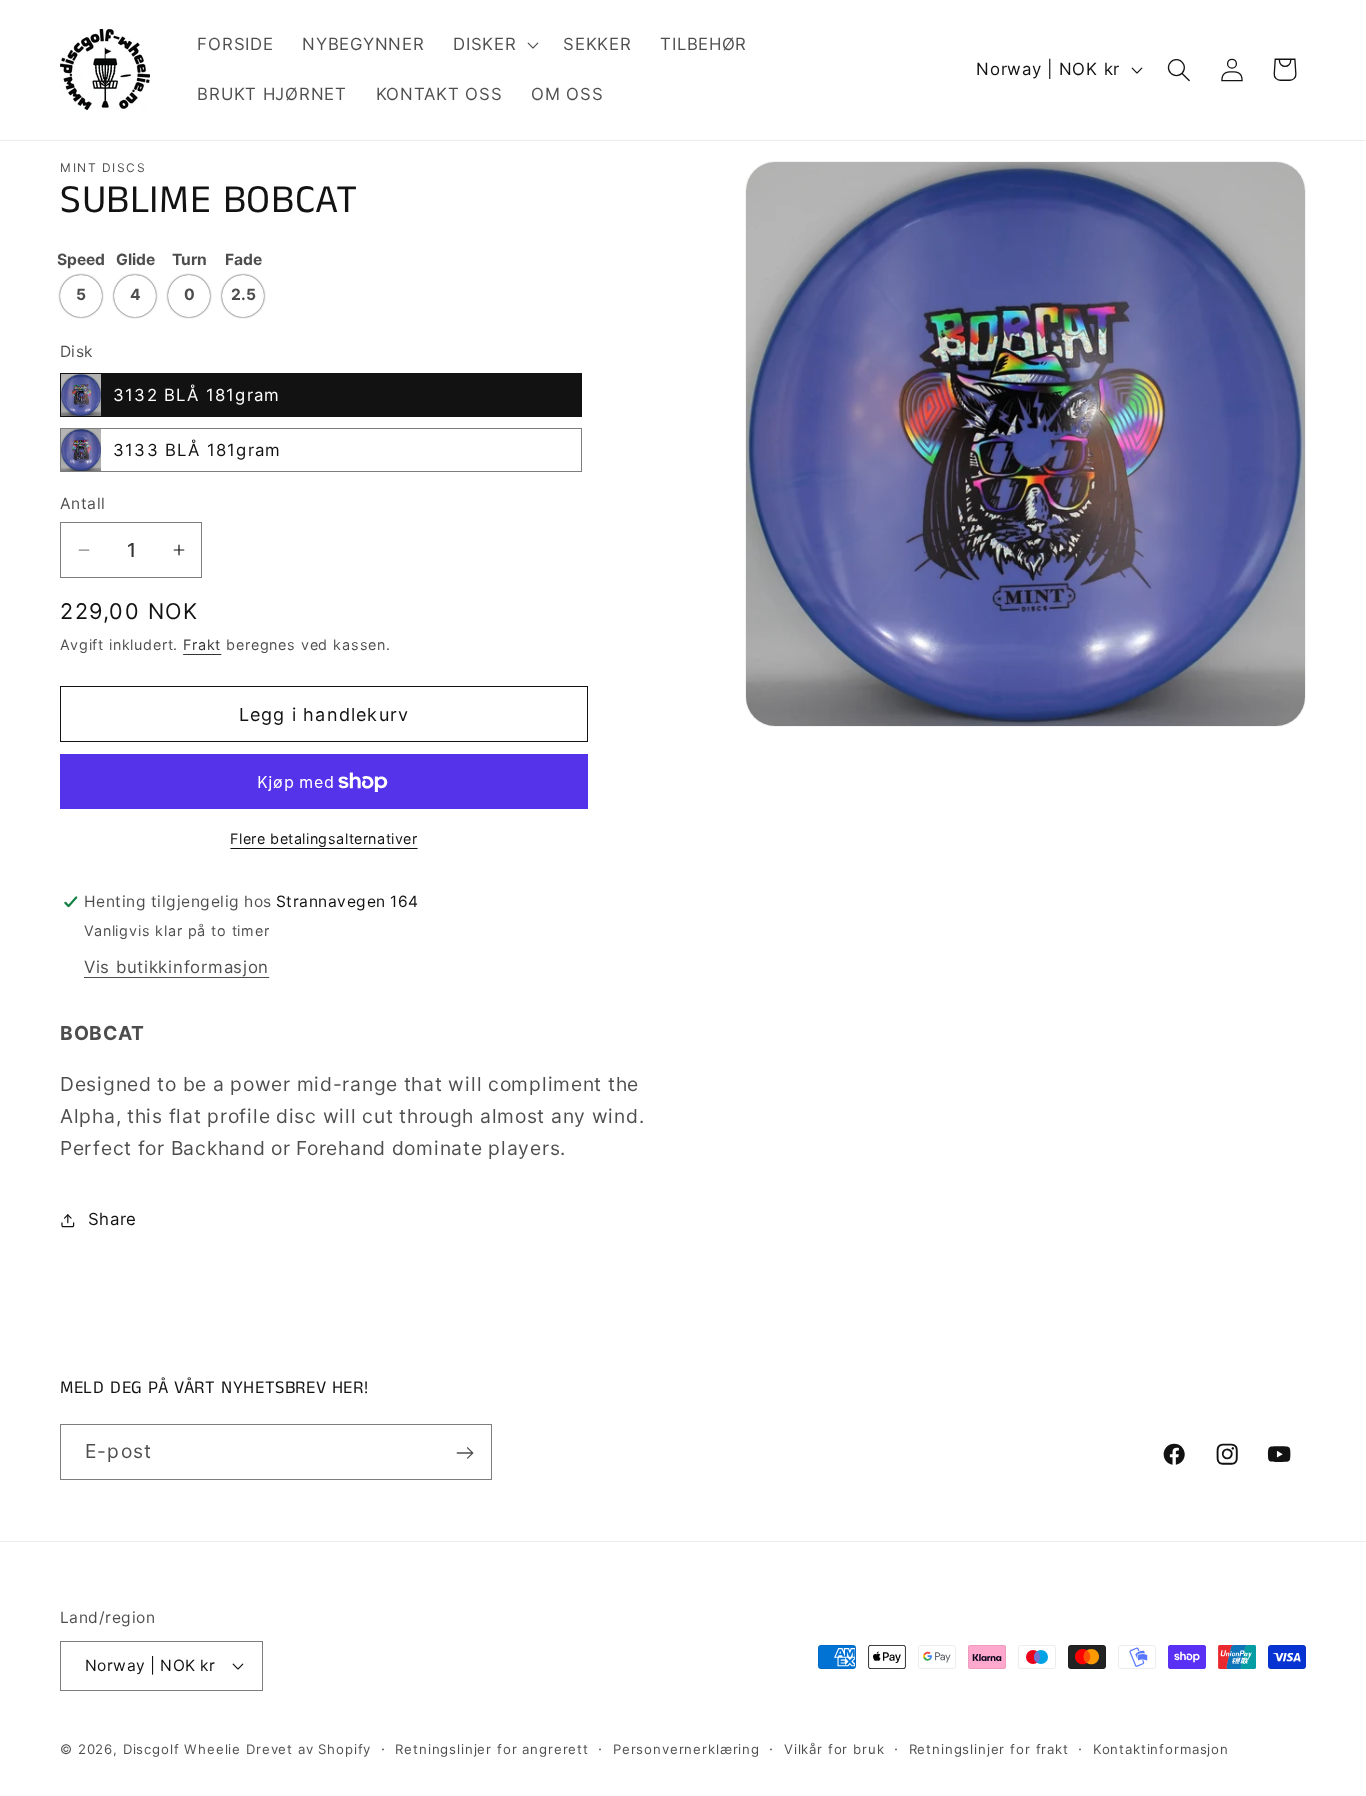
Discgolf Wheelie (182, 1748)
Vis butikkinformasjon (176, 967)
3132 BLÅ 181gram (196, 395)
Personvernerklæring (686, 1748)
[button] (494, 45)
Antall (83, 503)
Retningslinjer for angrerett (492, 1748)
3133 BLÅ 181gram (197, 450)
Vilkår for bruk (834, 1748)
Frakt (202, 644)
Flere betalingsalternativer (323, 838)
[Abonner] (464, 1453)
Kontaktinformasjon (1161, 1748)
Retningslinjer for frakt (989, 1748)
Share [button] (112, 1219)
